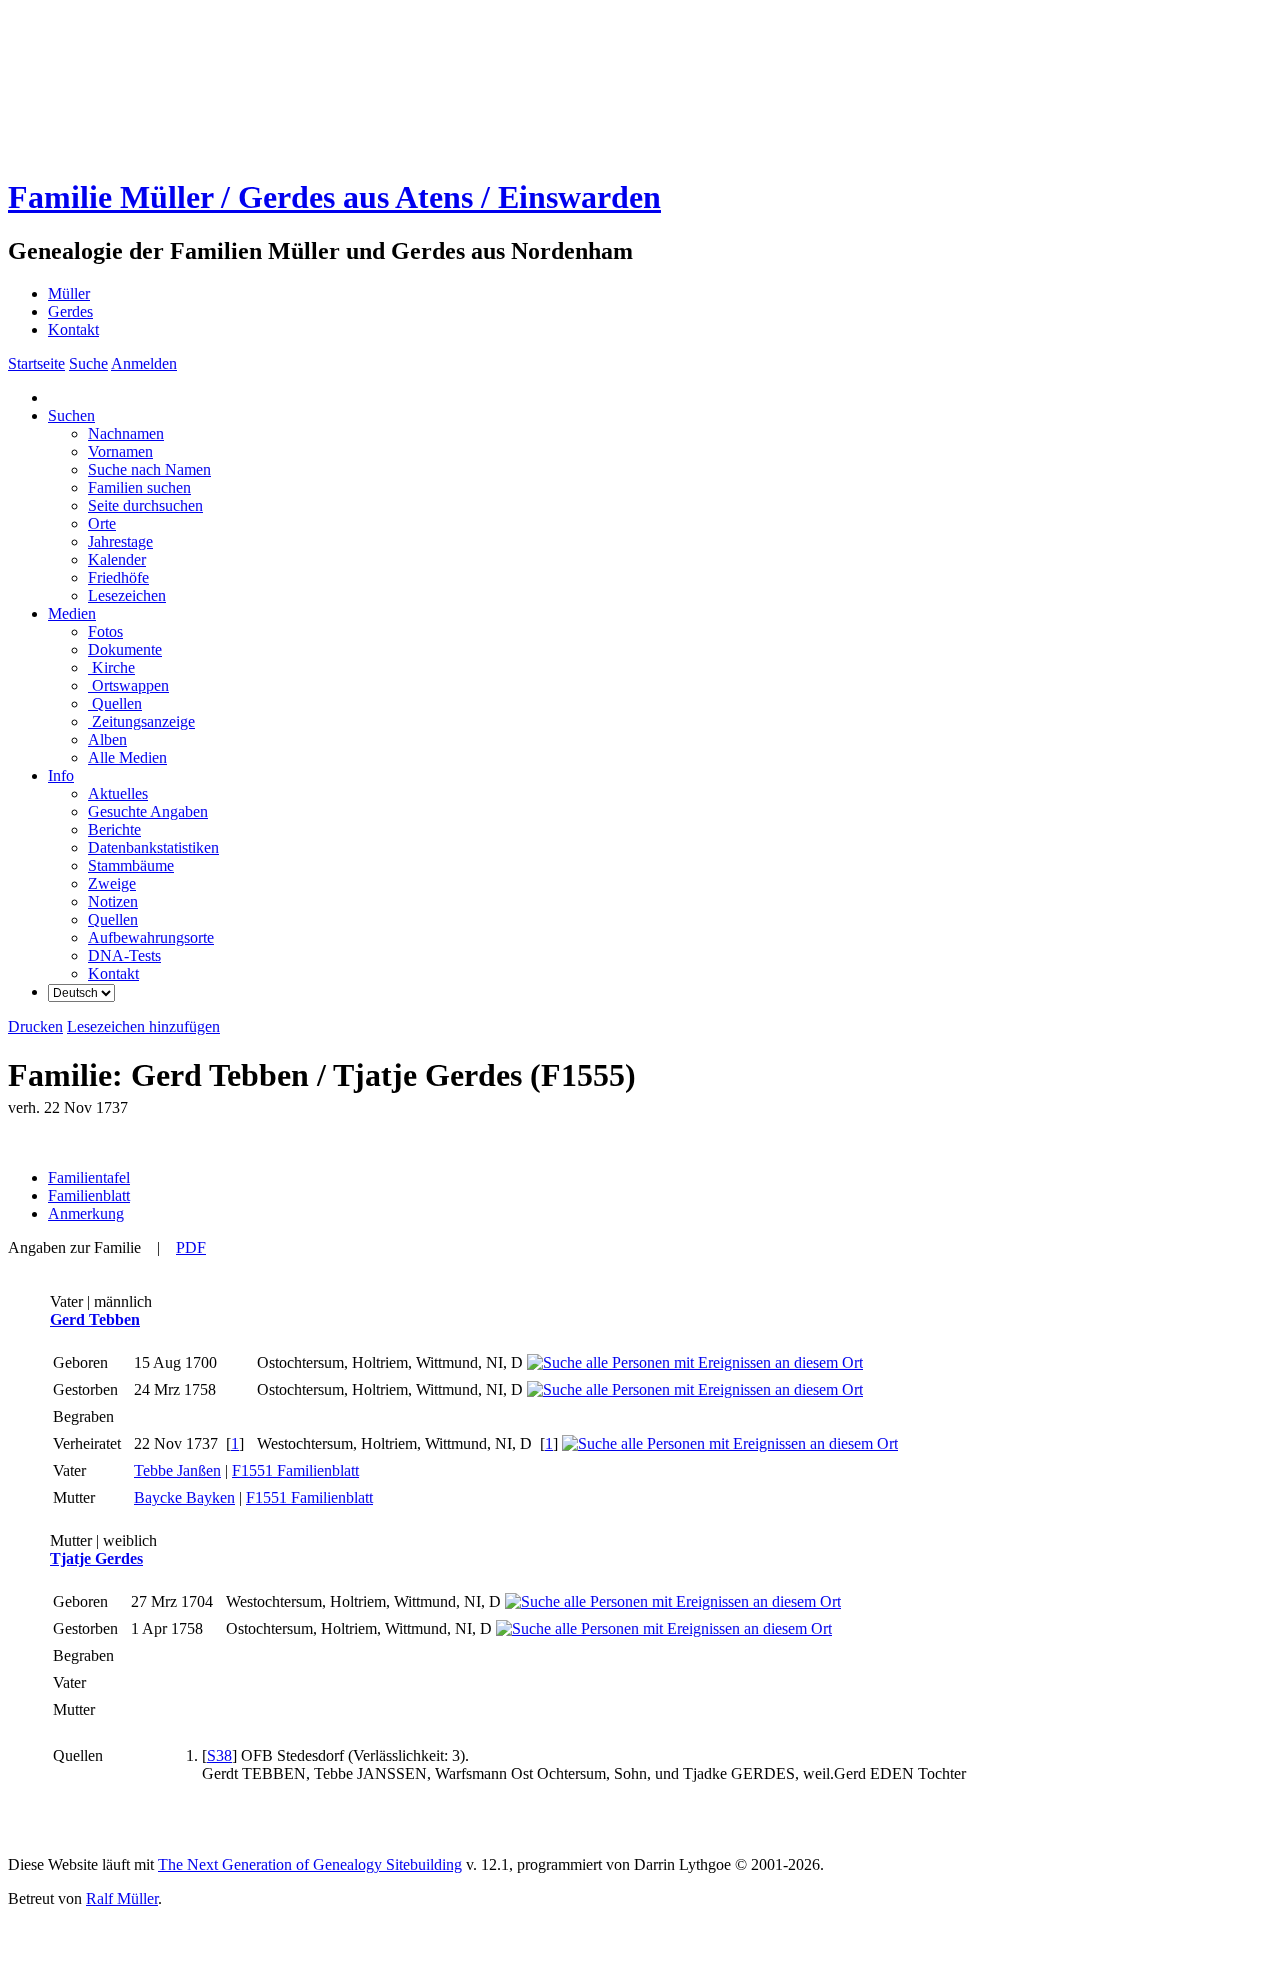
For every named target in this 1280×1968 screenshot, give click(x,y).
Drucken (35, 1026)
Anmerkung (86, 1213)
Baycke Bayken (184, 1497)
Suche (88, 363)
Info (61, 775)
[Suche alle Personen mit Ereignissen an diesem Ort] (695, 1362)
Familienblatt (89, 1195)
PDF (191, 1247)
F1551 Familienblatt (295, 1470)
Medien (72, 613)
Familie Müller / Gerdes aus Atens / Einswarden (334, 197)
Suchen (71, 415)
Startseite (36, 363)
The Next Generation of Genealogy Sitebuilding (310, 1864)
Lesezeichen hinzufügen (143, 1026)
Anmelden (144, 363)
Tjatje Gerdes (96, 1558)
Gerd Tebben (95, 1319)
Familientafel (89, 1177)
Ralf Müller (122, 1898)
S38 (219, 1755)
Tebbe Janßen (177, 1470)
